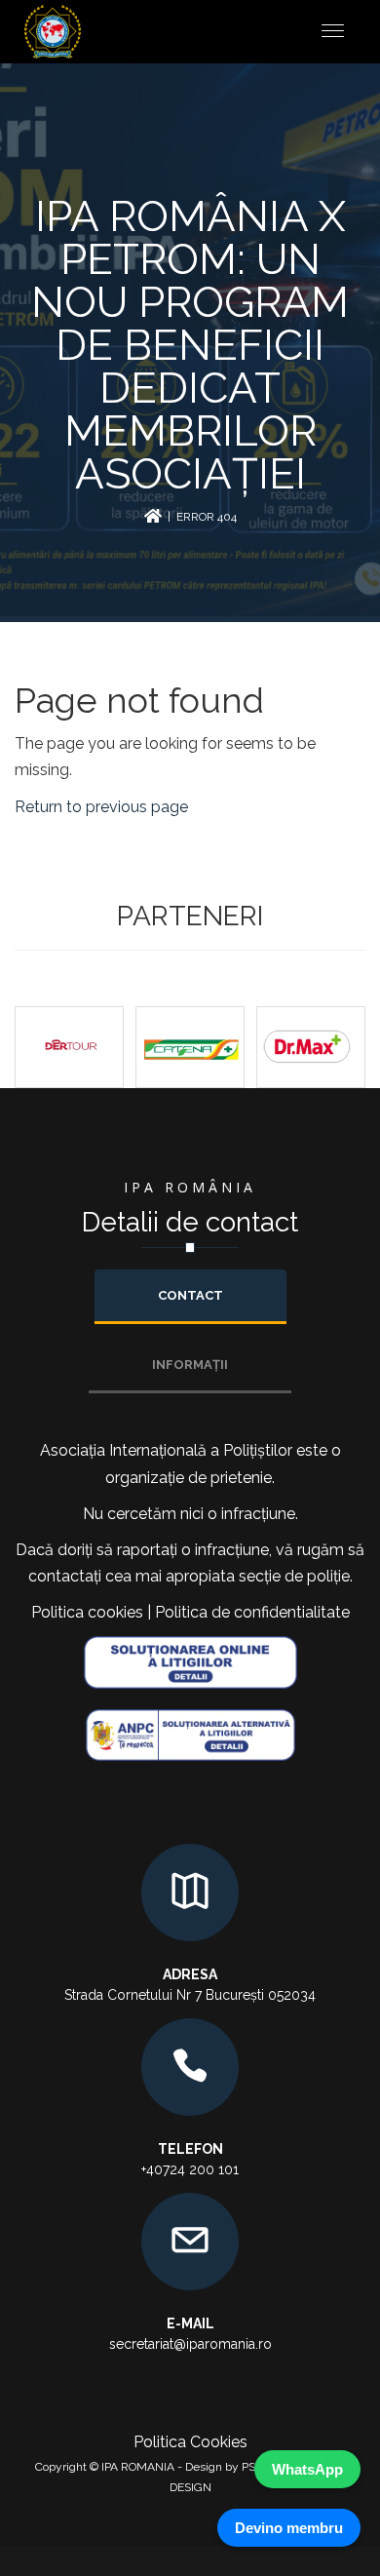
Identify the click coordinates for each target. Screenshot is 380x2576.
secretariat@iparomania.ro (190, 2344)
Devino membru (289, 2528)
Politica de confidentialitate (252, 1612)
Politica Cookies (190, 2442)
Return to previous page (101, 807)
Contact (190, 1295)
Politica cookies (87, 1612)
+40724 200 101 (190, 2169)
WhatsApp (307, 2469)
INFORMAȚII (190, 1365)
